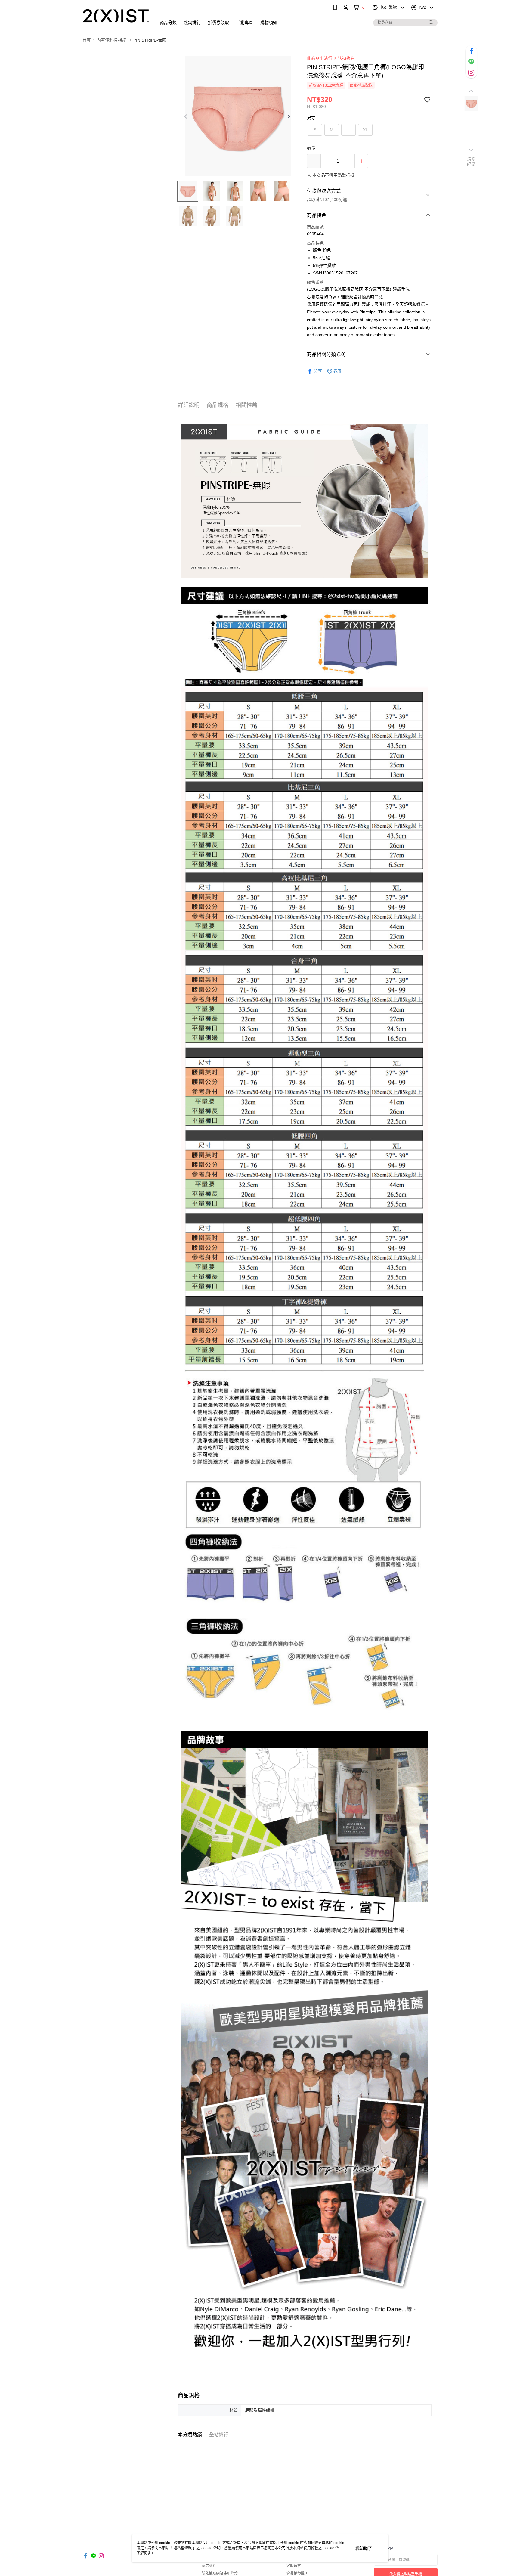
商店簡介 (209, 2566)
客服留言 (294, 2566)
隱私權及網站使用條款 (220, 2574)
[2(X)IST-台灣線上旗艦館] (116, 16)
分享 (318, 371)
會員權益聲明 (297, 2574)
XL (365, 130)
